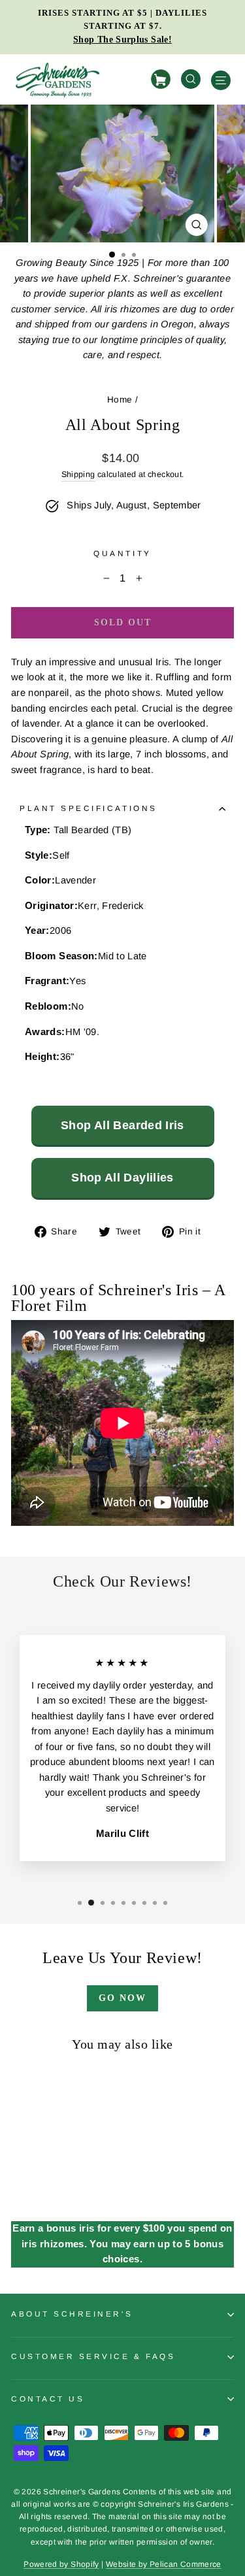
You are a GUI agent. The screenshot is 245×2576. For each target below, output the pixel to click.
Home (120, 400)
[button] (112, 255)
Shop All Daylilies (122, 1178)
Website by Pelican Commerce (164, 2564)
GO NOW (122, 1998)
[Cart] (163, 79)
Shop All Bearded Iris (122, 1125)
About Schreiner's (72, 2314)
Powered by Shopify (61, 2564)
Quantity (122, 553)
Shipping (78, 474)
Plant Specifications (89, 808)
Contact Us (48, 2399)
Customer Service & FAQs (93, 2356)
